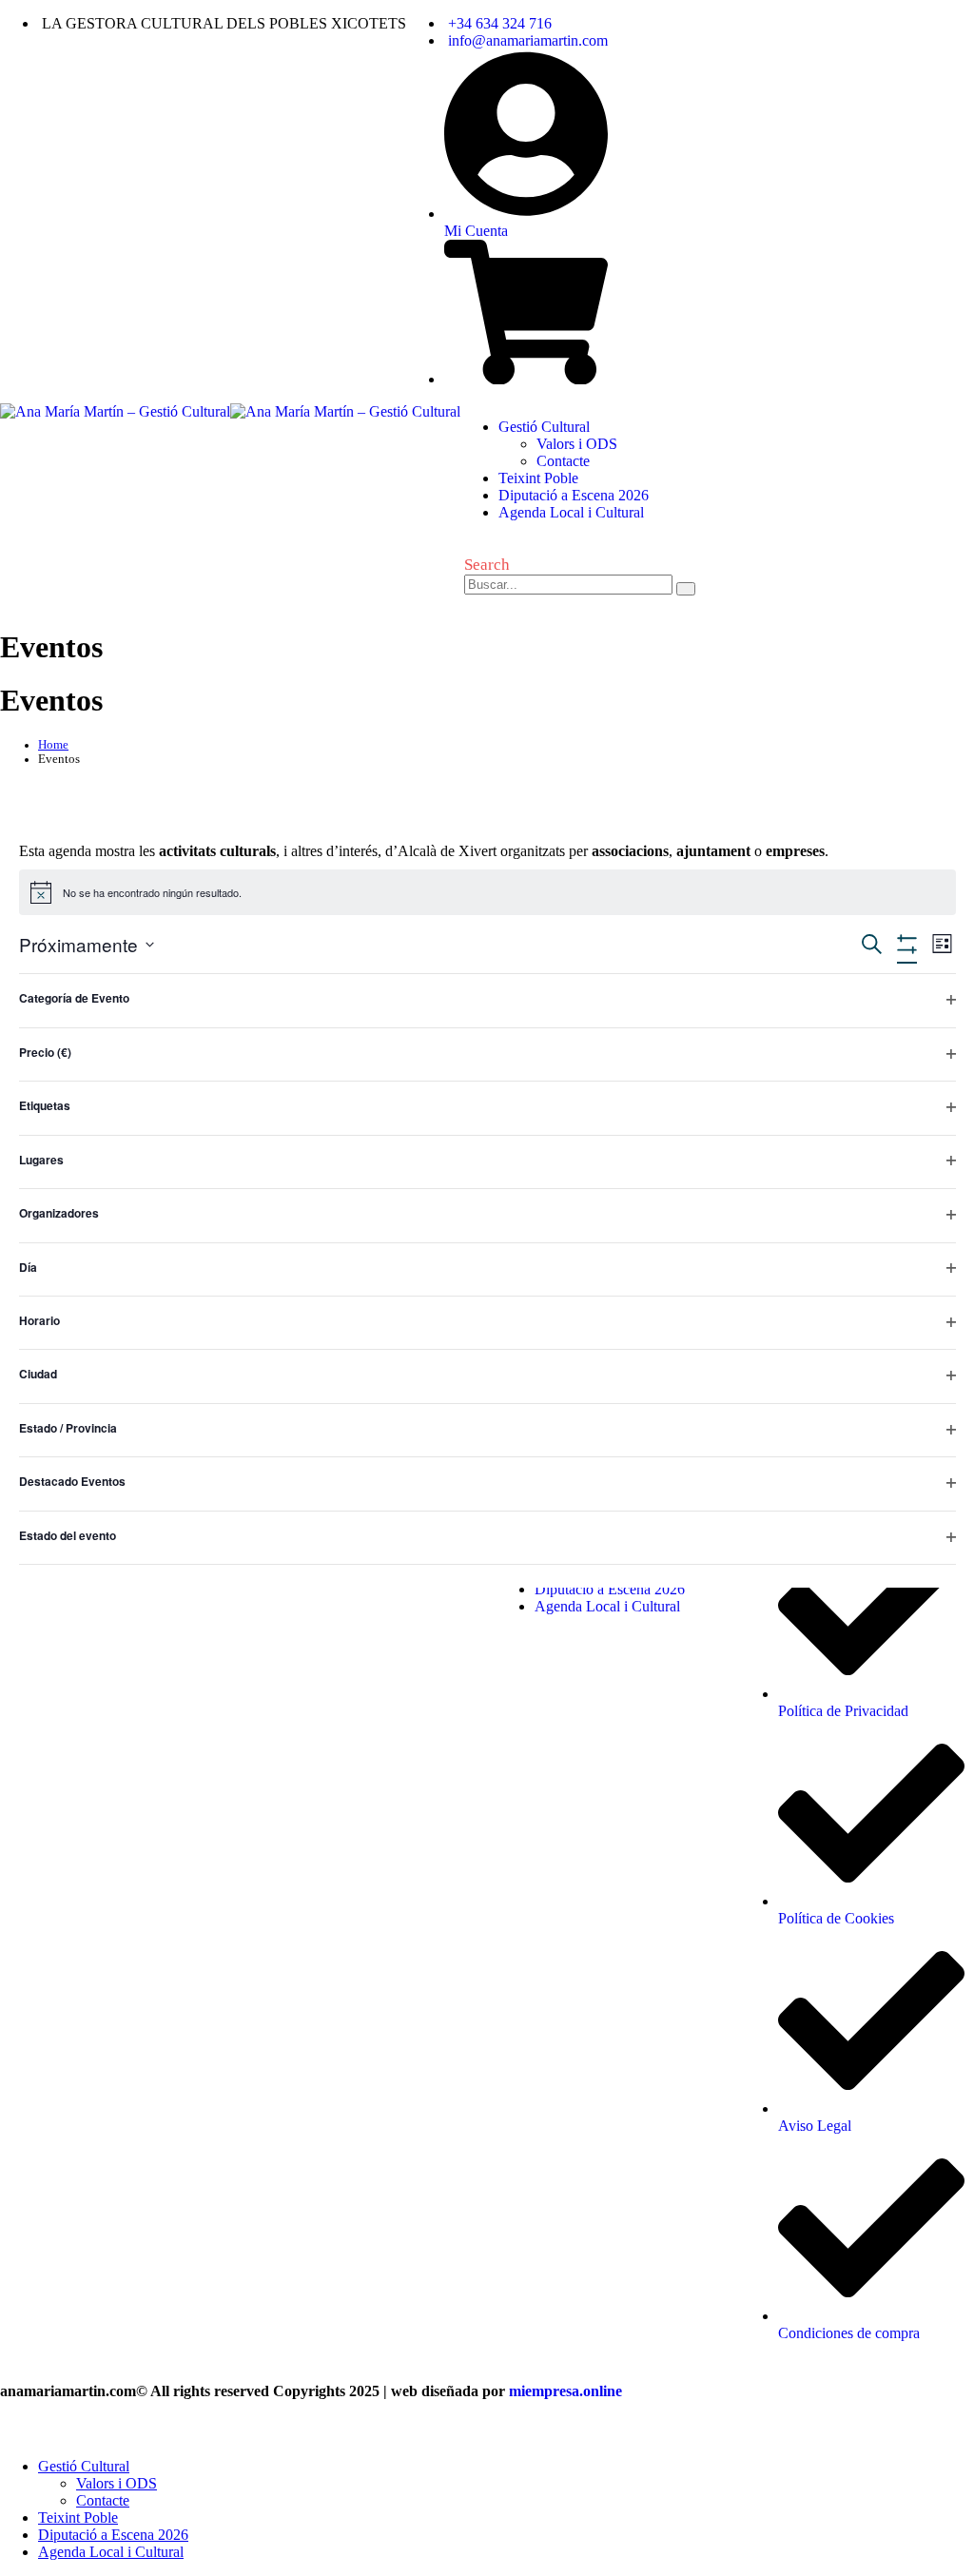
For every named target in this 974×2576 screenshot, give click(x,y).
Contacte (563, 461)
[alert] (487, 892)
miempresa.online (565, 2391)
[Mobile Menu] (475, 623)
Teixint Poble (538, 478)
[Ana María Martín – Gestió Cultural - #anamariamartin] (230, 411)
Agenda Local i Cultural (571, 512)
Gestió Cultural (544, 427)
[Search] (686, 589)
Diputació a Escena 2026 (574, 495)
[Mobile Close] (11, 2434)
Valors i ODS (577, 444)
